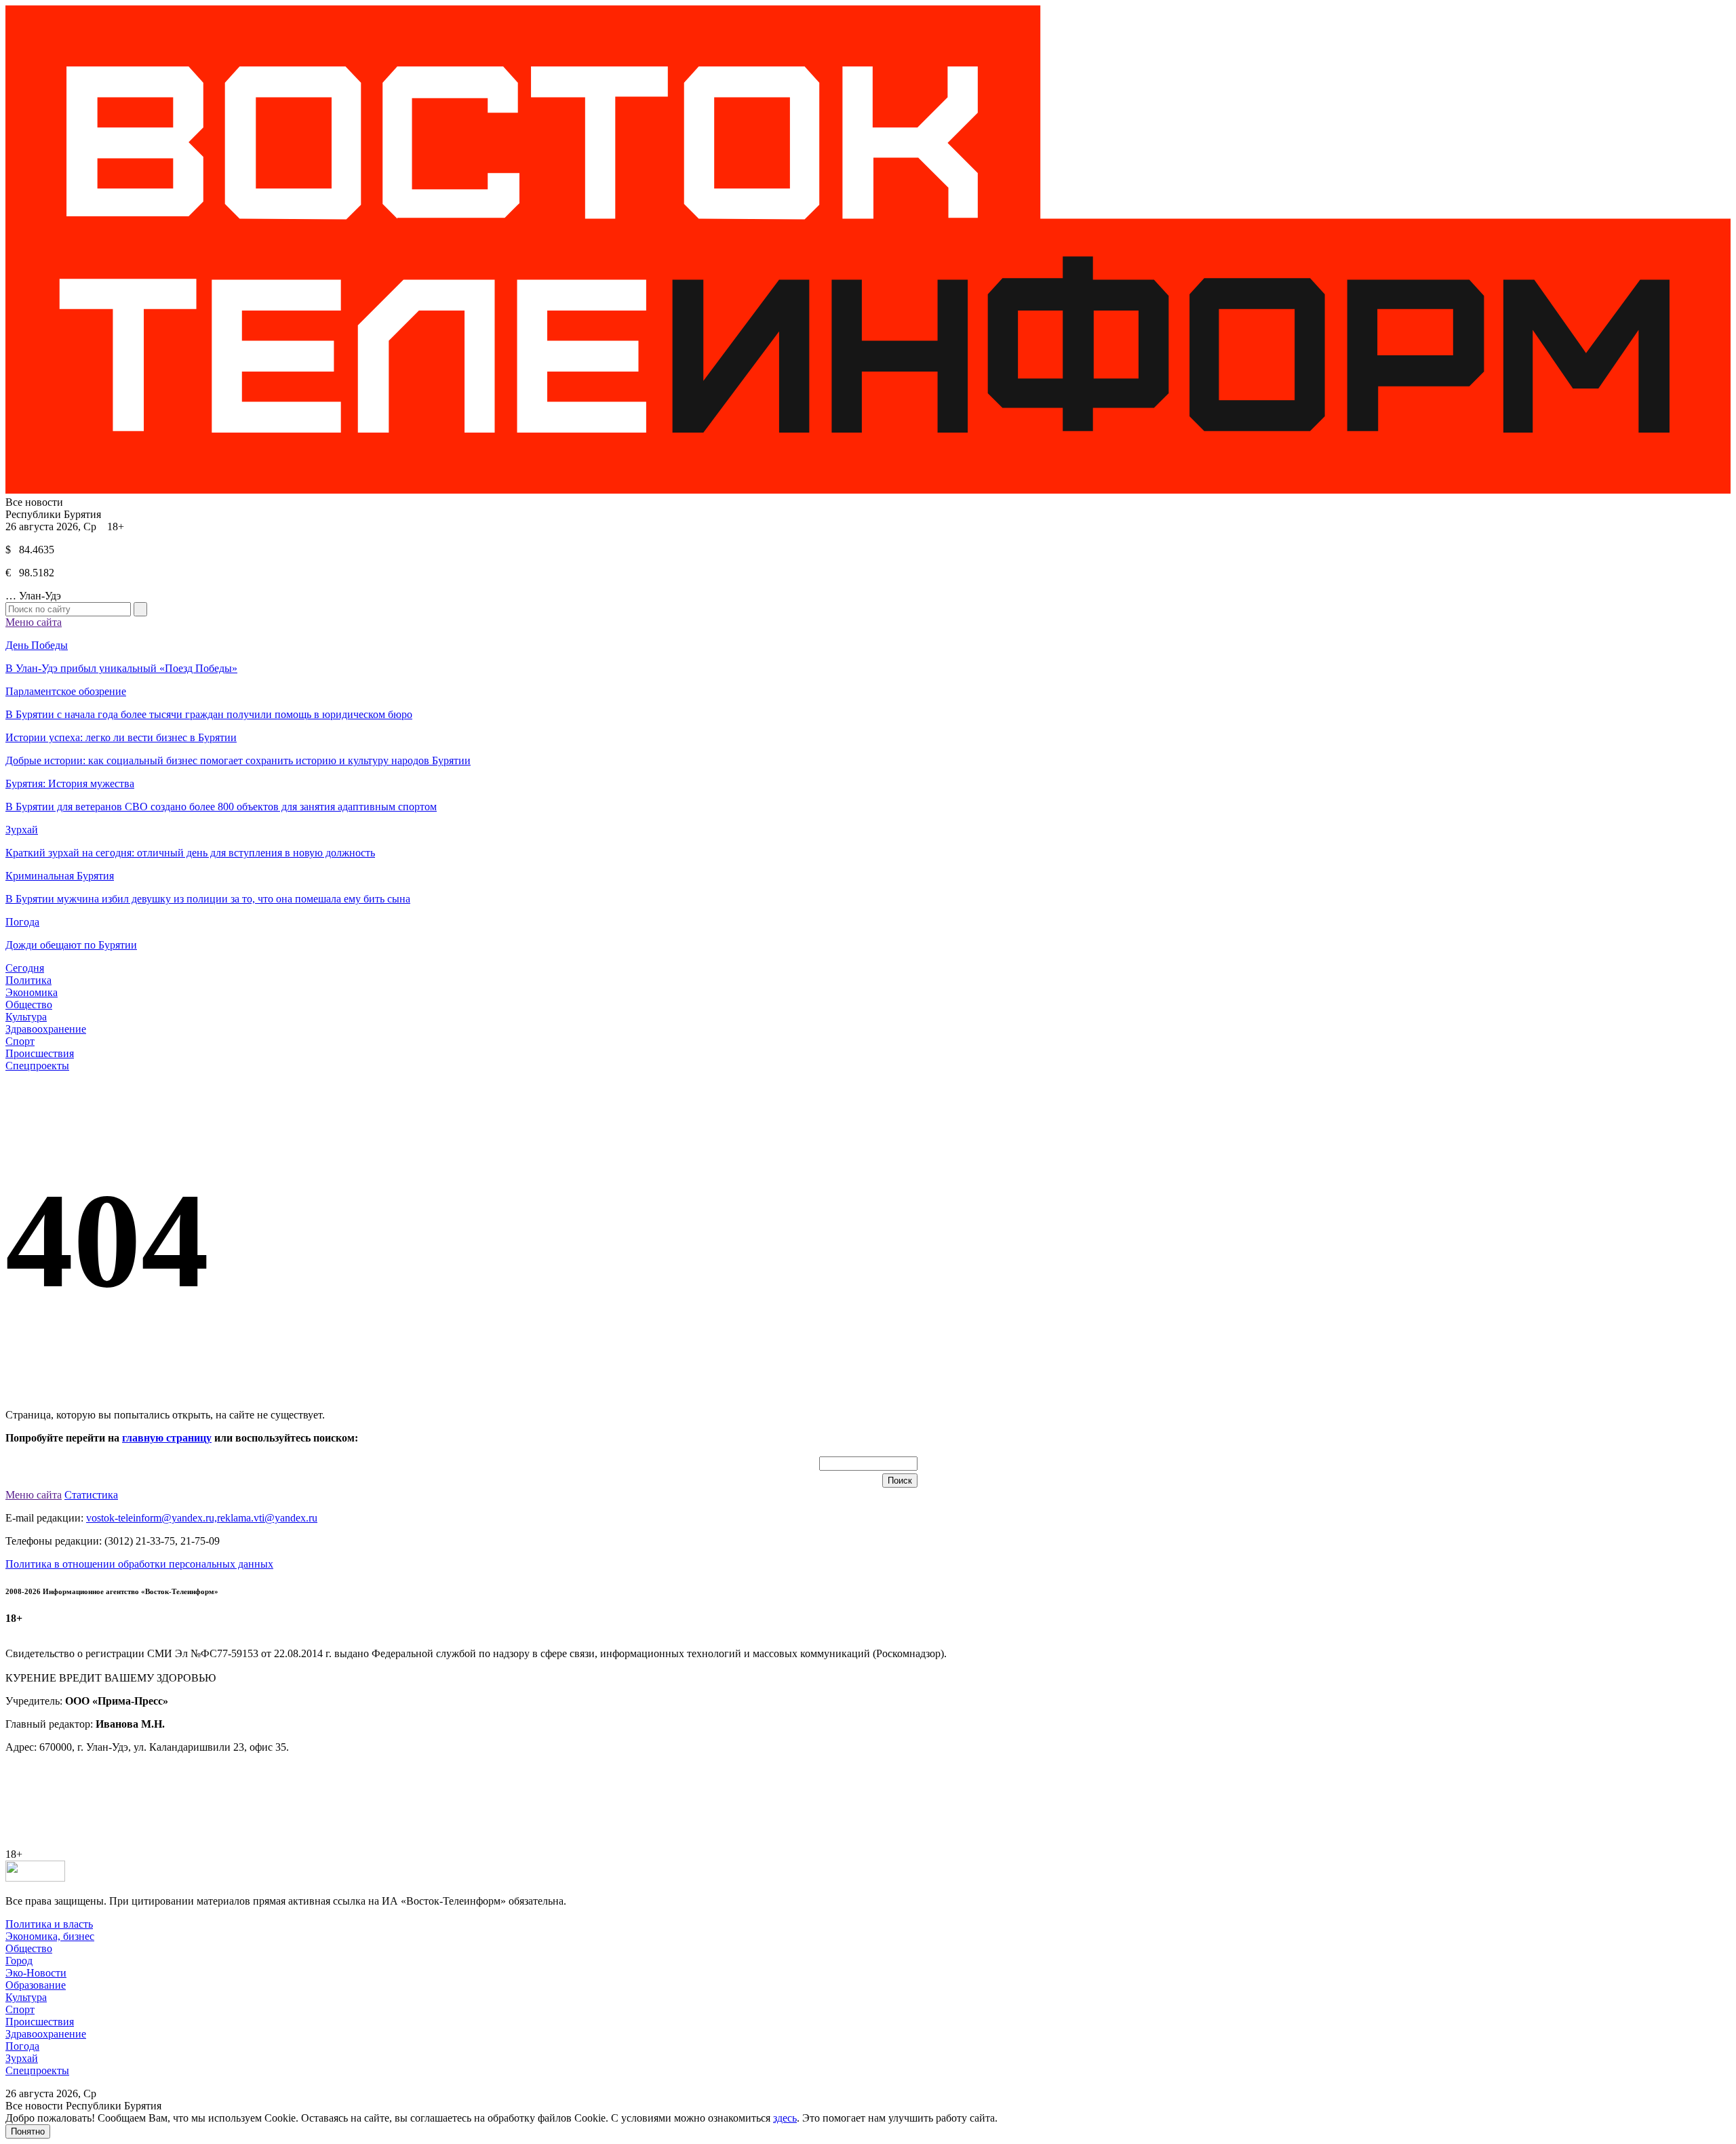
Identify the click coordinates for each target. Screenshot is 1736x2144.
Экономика (32, 992)
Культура (26, 1017)
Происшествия (40, 1053)
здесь (785, 2118)
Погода (22, 2046)
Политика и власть (49, 1924)
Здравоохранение (46, 1029)
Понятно (28, 2131)
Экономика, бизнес (50, 1936)
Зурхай (22, 2058)
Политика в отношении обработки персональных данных (139, 1564)
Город (19, 1961)
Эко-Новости (36, 1973)
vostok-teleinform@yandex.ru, (152, 1518)
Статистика (91, 1495)
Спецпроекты (37, 1066)
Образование (36, 1985)
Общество (29, 1005)
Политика (28, 980)
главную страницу (167, 1438)
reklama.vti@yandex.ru (267, 1518)
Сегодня (25, 968)
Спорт (20, 1041)
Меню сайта (34, 622)
